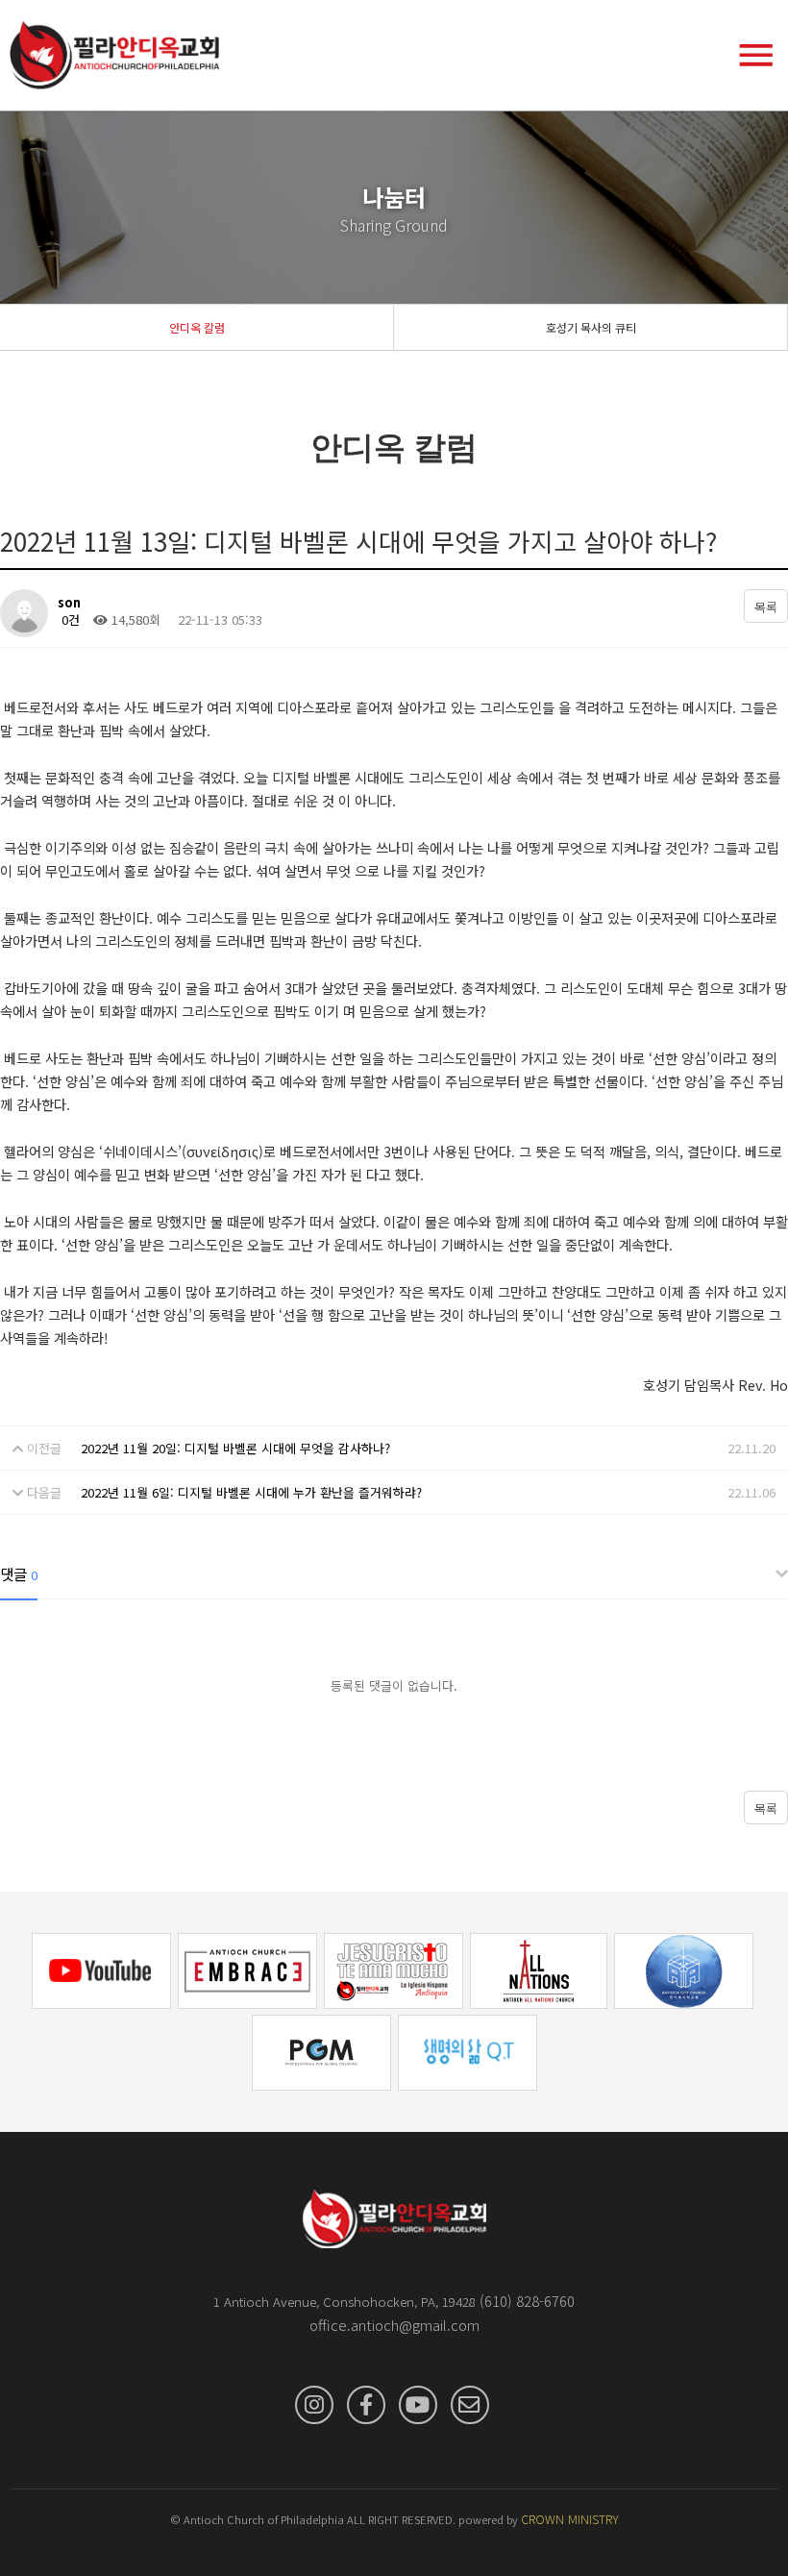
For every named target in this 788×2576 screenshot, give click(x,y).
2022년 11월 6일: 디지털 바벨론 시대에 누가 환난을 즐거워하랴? (251, 1492)
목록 (766, 607)
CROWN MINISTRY (570, 2519)
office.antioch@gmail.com (394, 2325)
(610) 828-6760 (527, 2301)
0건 (69, 619)
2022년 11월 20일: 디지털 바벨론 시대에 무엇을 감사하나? (235, 1448)
